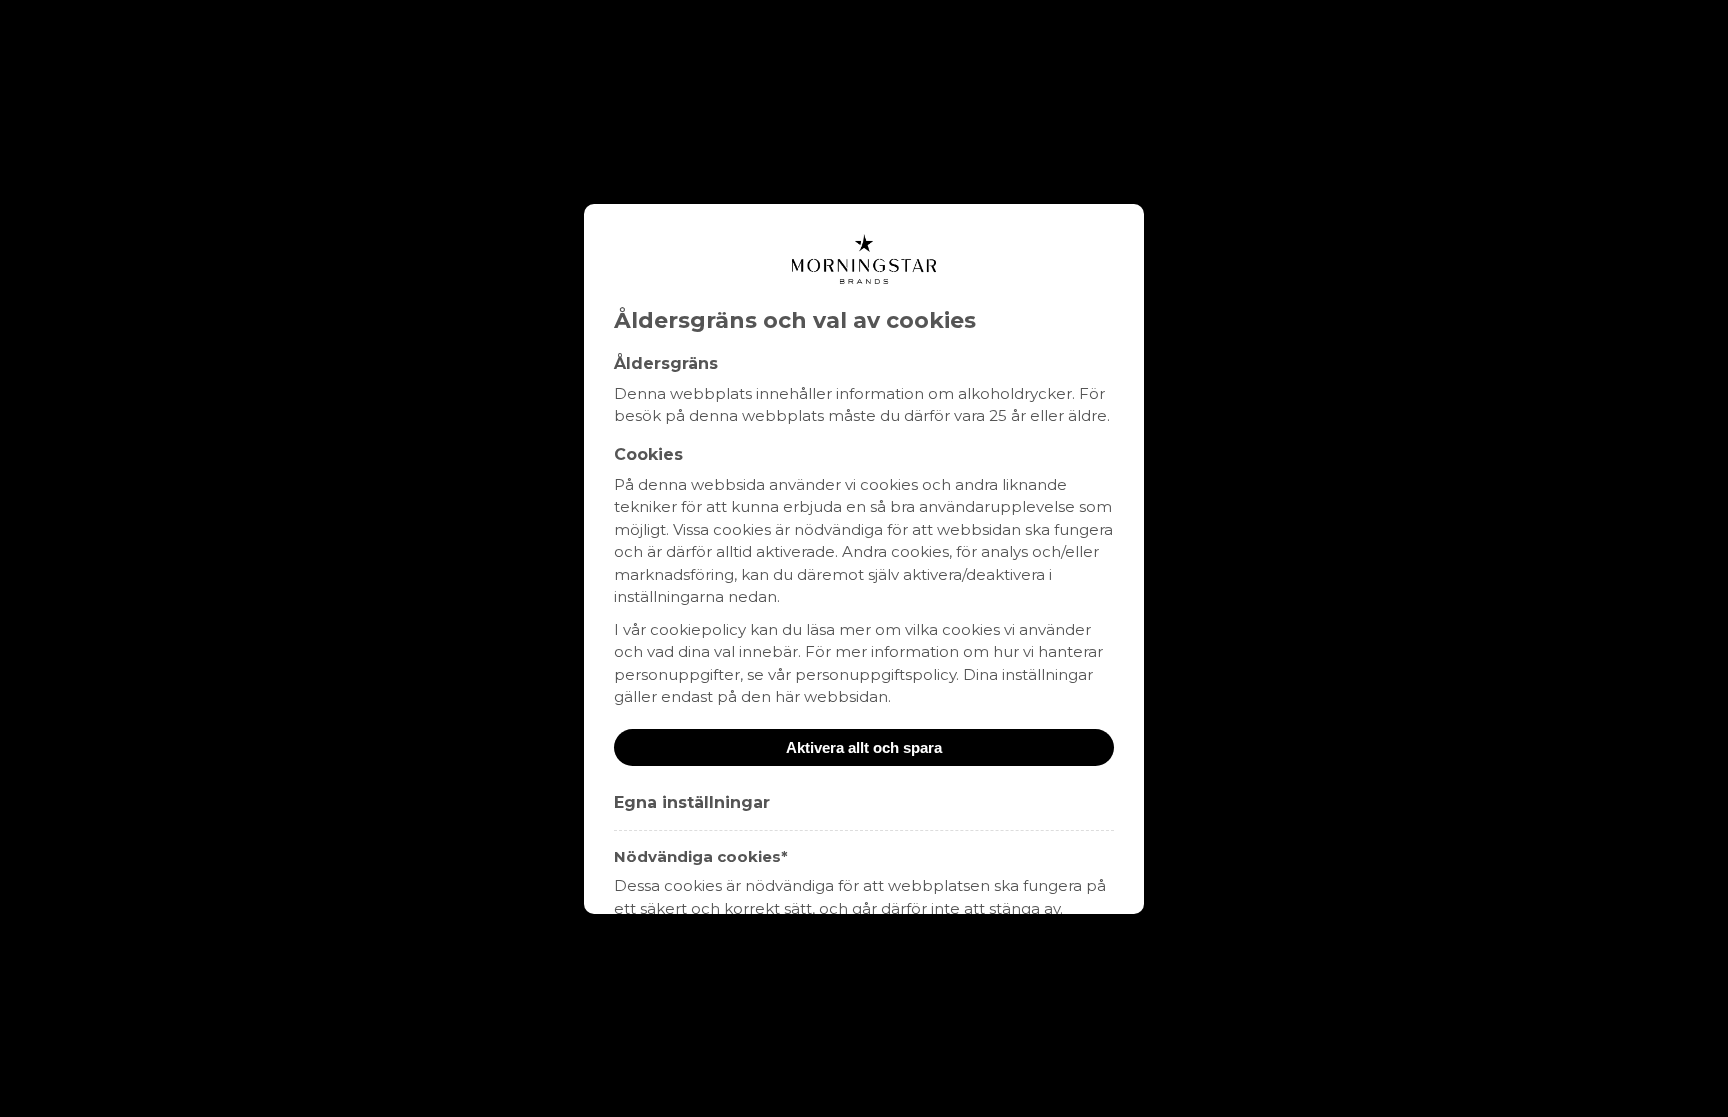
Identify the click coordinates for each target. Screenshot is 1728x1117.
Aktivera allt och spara (864, 747)
